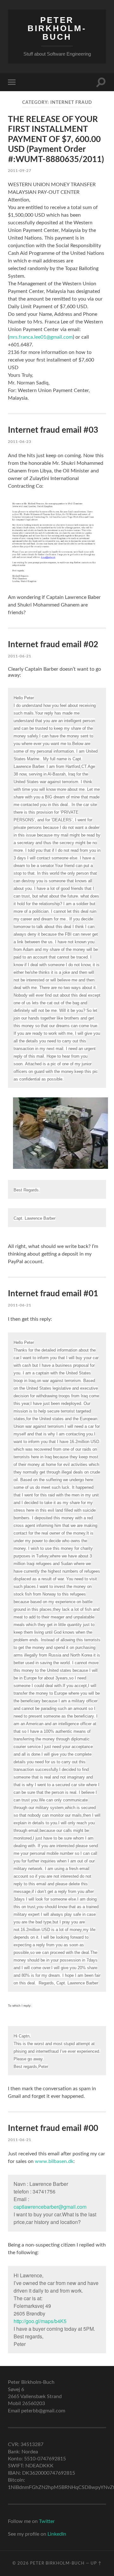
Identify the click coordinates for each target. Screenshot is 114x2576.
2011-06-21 (20, 656)
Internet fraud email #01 (53, 1294)
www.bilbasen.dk (54, 2161)
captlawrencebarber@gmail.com (50, 2207)
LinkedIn (57, 2534)
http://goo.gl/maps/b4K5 (40, 2321)
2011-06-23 (20, 442)
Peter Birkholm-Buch (57, 28)
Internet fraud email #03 (53, 430)
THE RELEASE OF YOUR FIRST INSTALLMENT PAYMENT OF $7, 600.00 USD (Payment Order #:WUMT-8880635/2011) (56, 139)
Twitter (47, 2521)
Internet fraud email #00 (53, 2128)
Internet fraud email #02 (53, 645)
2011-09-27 (20, 171)
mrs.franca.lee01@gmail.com (41, 337)
